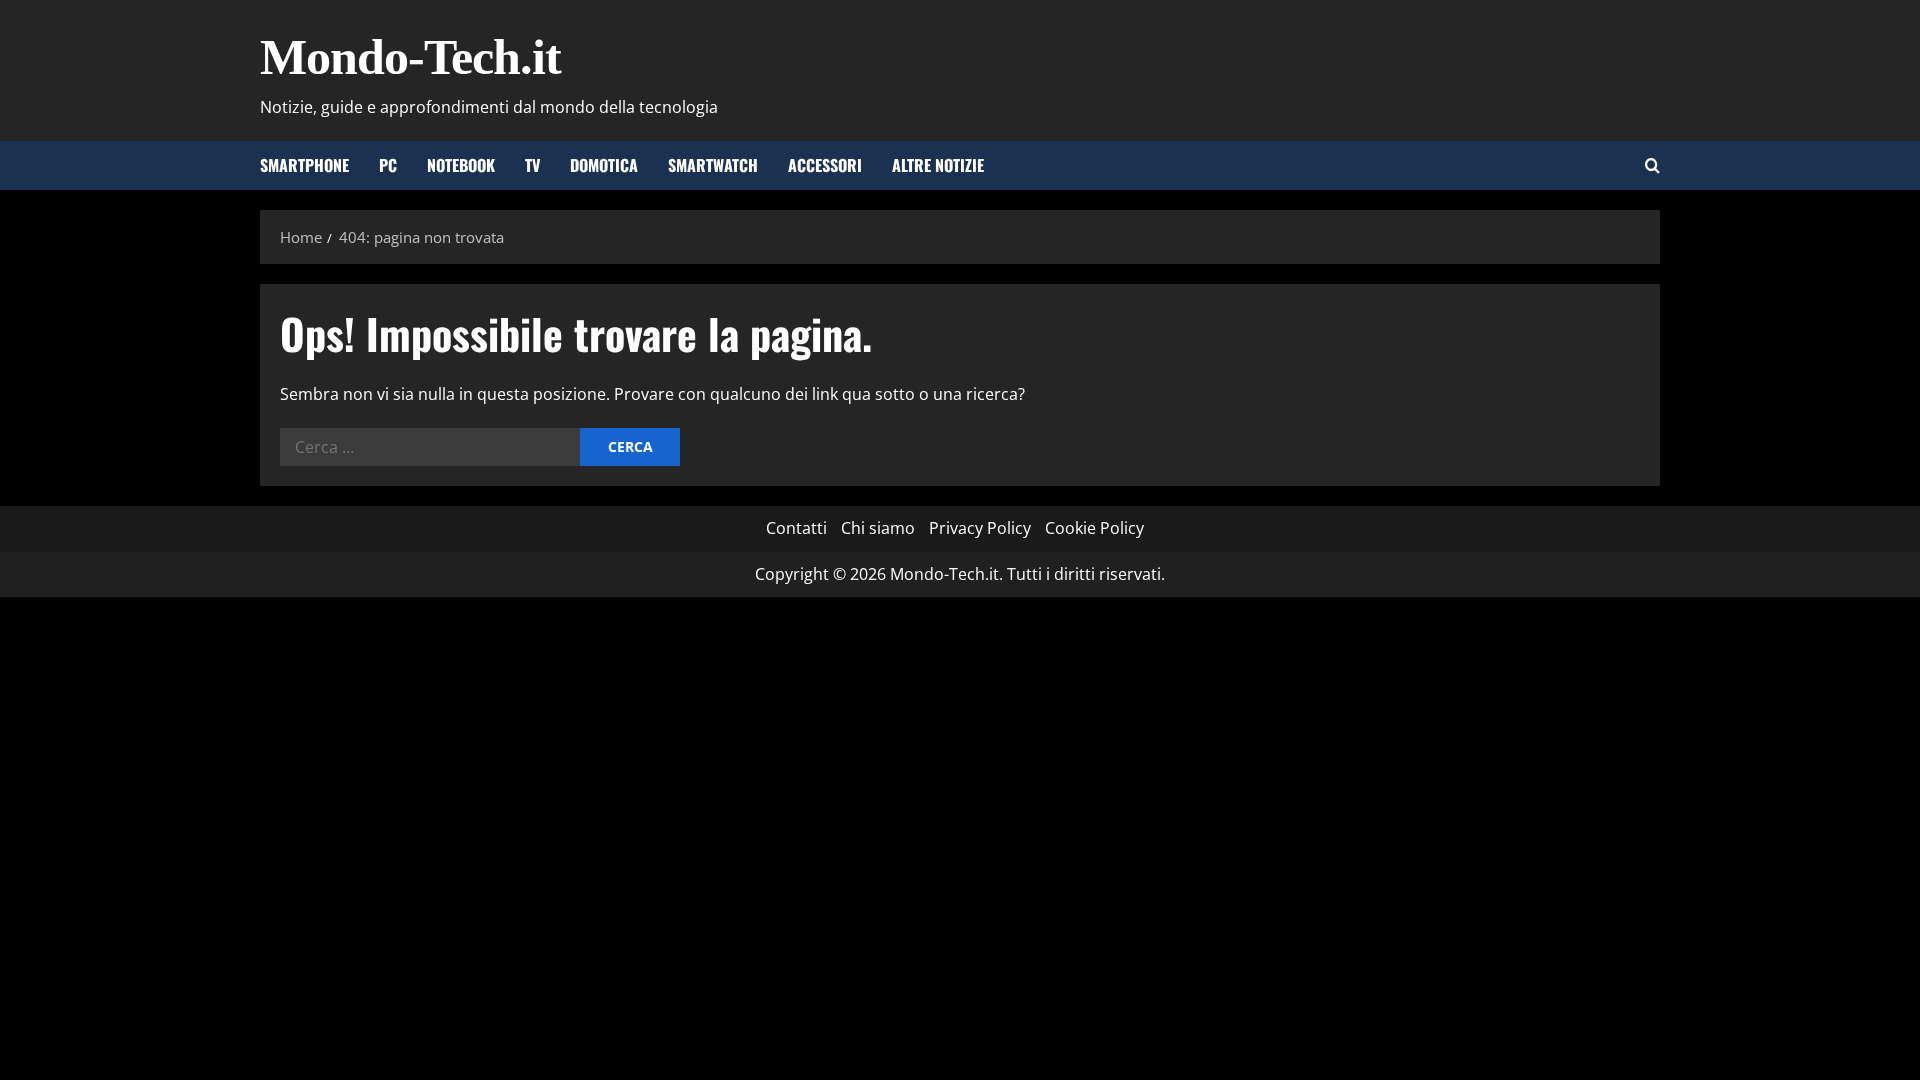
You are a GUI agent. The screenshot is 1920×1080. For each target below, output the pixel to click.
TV (532, 165)
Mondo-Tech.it (410, 57)
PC (388, 165)
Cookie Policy (1094, 528)
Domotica (604, 165)
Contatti (796, 528)
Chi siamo (878, 528)
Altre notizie (938, 165)
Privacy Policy (980, 528)
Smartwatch (713, 165)
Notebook (461, 165)
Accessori (825, 165)
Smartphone (304, 165)
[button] (1652, 165)
